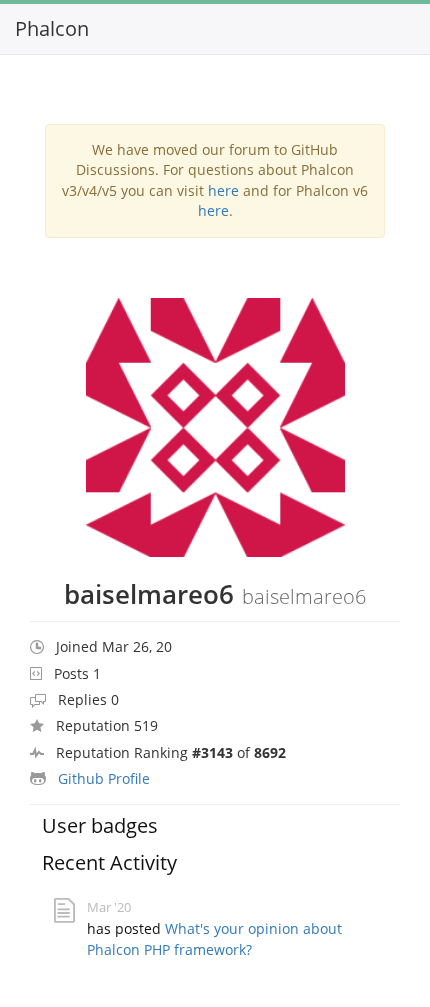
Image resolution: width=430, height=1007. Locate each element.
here (223, 190)
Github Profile (104, 778)
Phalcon (52, 28)
